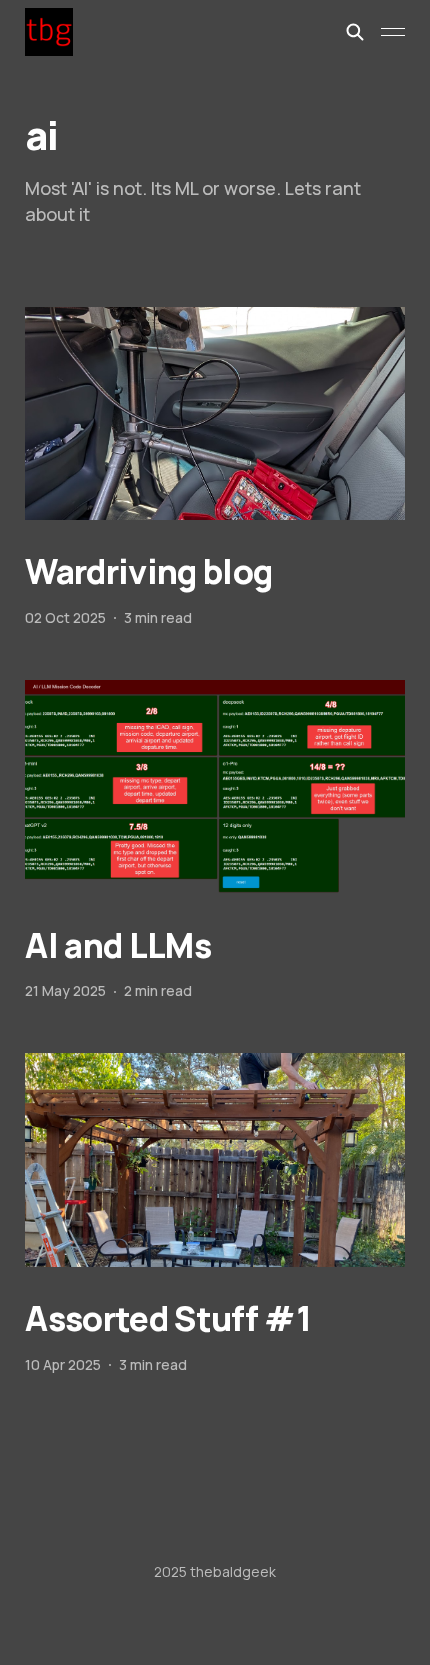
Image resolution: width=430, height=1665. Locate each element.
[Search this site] (355, 32)
